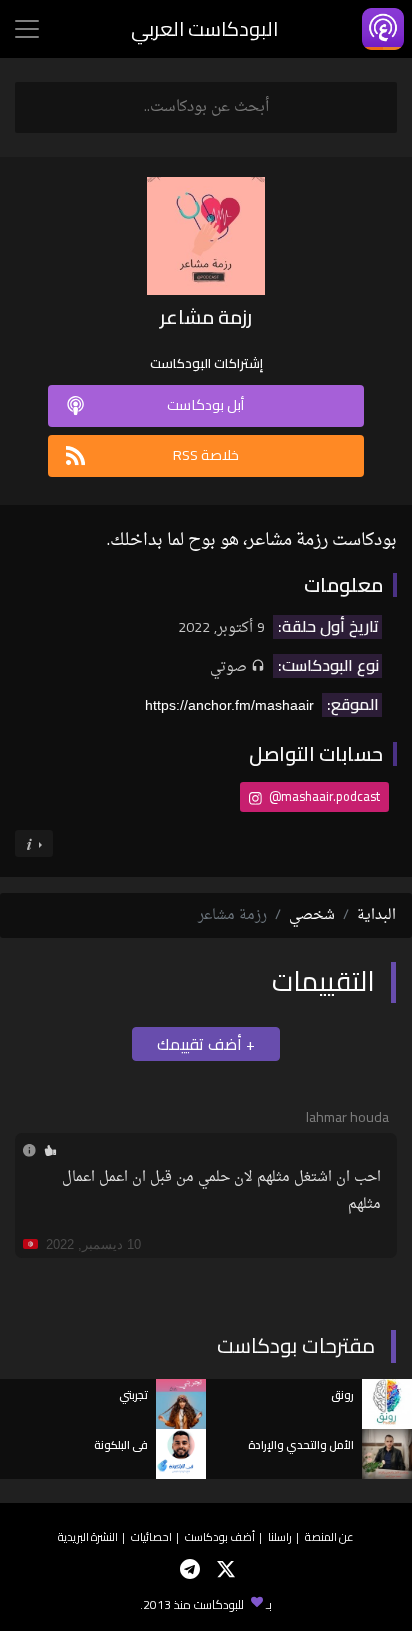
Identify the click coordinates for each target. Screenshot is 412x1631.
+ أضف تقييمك (206, 1044)
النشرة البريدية (88, 1536)
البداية (376, 915)
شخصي (312, 915)
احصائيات (151, 1536)
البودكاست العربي (204, 28)
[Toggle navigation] (27, 29)
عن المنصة (329, 1536)
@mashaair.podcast (323, 796)
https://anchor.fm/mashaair (229, 705)
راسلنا (280, 1536)
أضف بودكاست (220, 1536)
